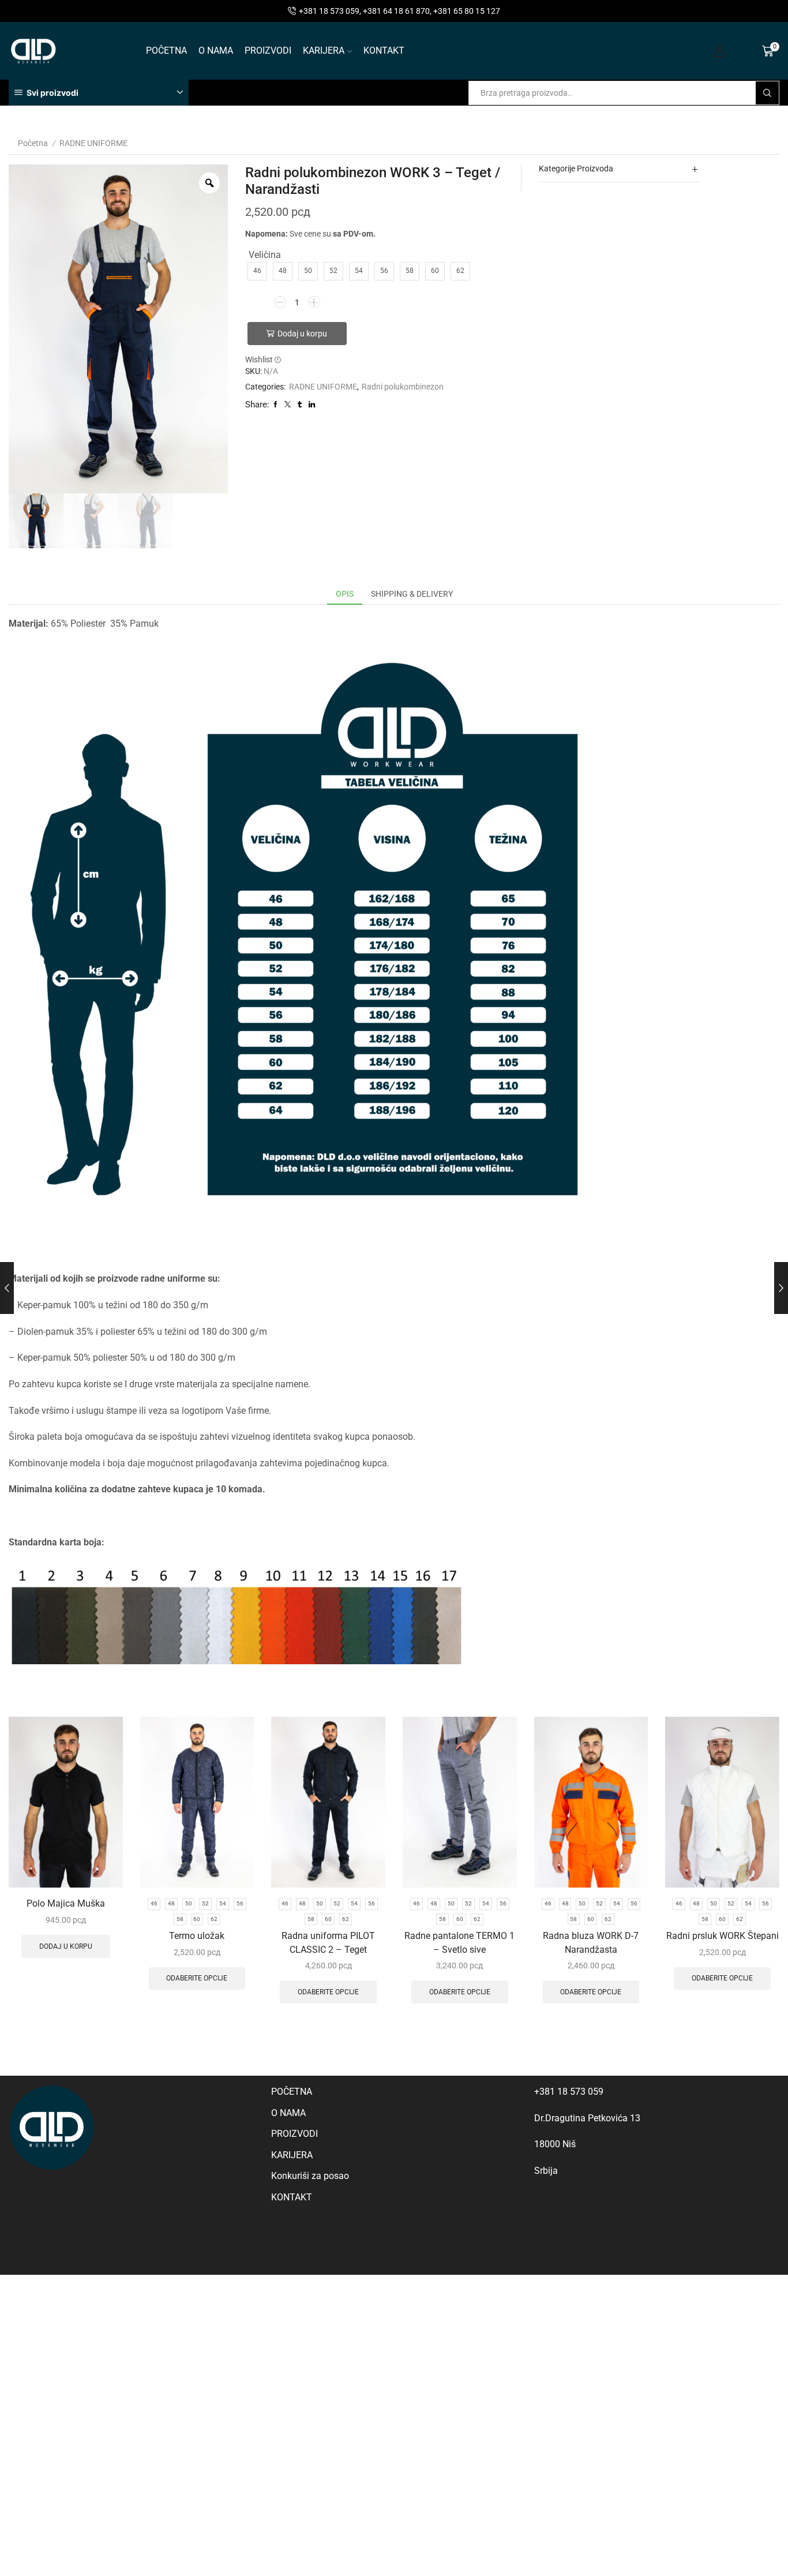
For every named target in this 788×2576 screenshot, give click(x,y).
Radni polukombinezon (403, 387)
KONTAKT (384, 50)
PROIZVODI (268, 50)
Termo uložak (197, 1936)
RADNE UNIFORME (93, 143)
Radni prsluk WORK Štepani (723, 1936)
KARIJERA (324, 50)
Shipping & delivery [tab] (412, 594)
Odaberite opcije (197, 1978)
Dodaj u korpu (302, 334)
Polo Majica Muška (66, 1903)
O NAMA (216, 50)
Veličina (265, 255)
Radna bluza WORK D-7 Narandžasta (591, 1943)
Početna (33, 143)
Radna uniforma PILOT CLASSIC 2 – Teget (328, 1943)
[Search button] (767, 93)
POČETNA (166, 50)
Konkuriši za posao (310, 2176)
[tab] (345, 594)
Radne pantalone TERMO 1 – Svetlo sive (459, 1943)
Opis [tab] (345, 594)
